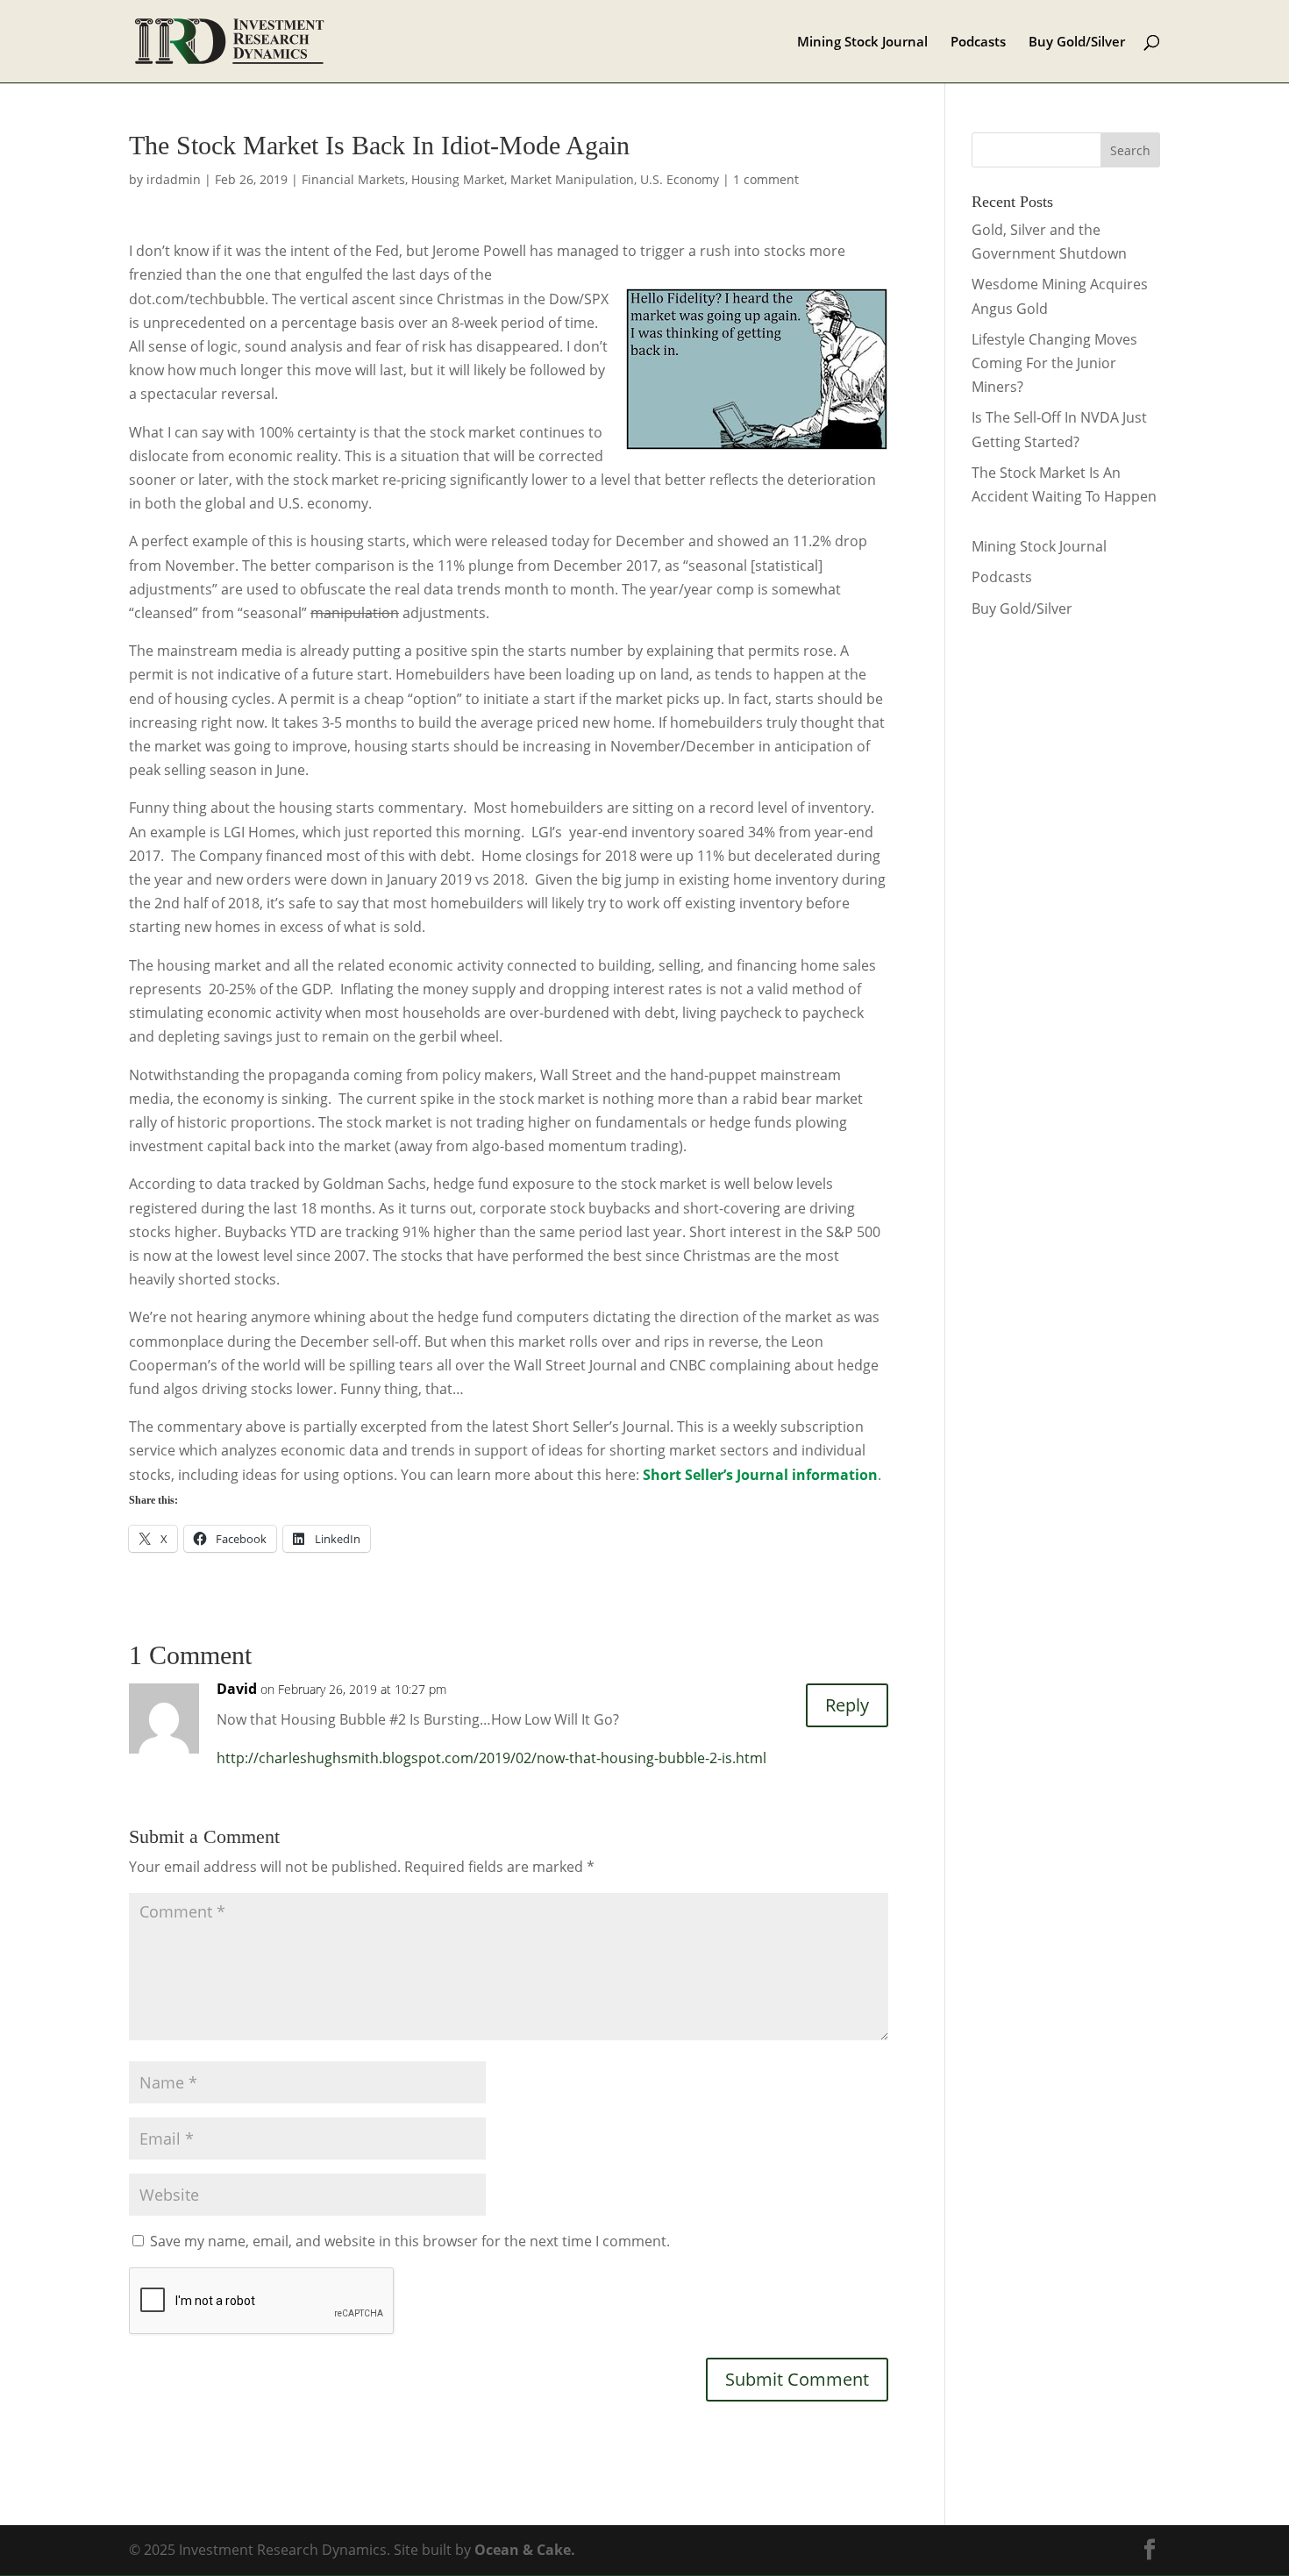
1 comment (766, 179)
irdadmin (174, 179)
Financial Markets (353, 179)
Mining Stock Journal (862, 43)
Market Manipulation (572, 179)
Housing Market (458, 179)
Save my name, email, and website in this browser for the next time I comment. (410, 2241)
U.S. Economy (680, 179)
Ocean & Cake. (525, 2550)
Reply (847, 1705)
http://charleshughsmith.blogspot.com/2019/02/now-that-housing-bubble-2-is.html (491, 1758)
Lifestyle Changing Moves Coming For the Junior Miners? (1054, 363)
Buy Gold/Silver (1077, 43)
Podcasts (978, 43)
